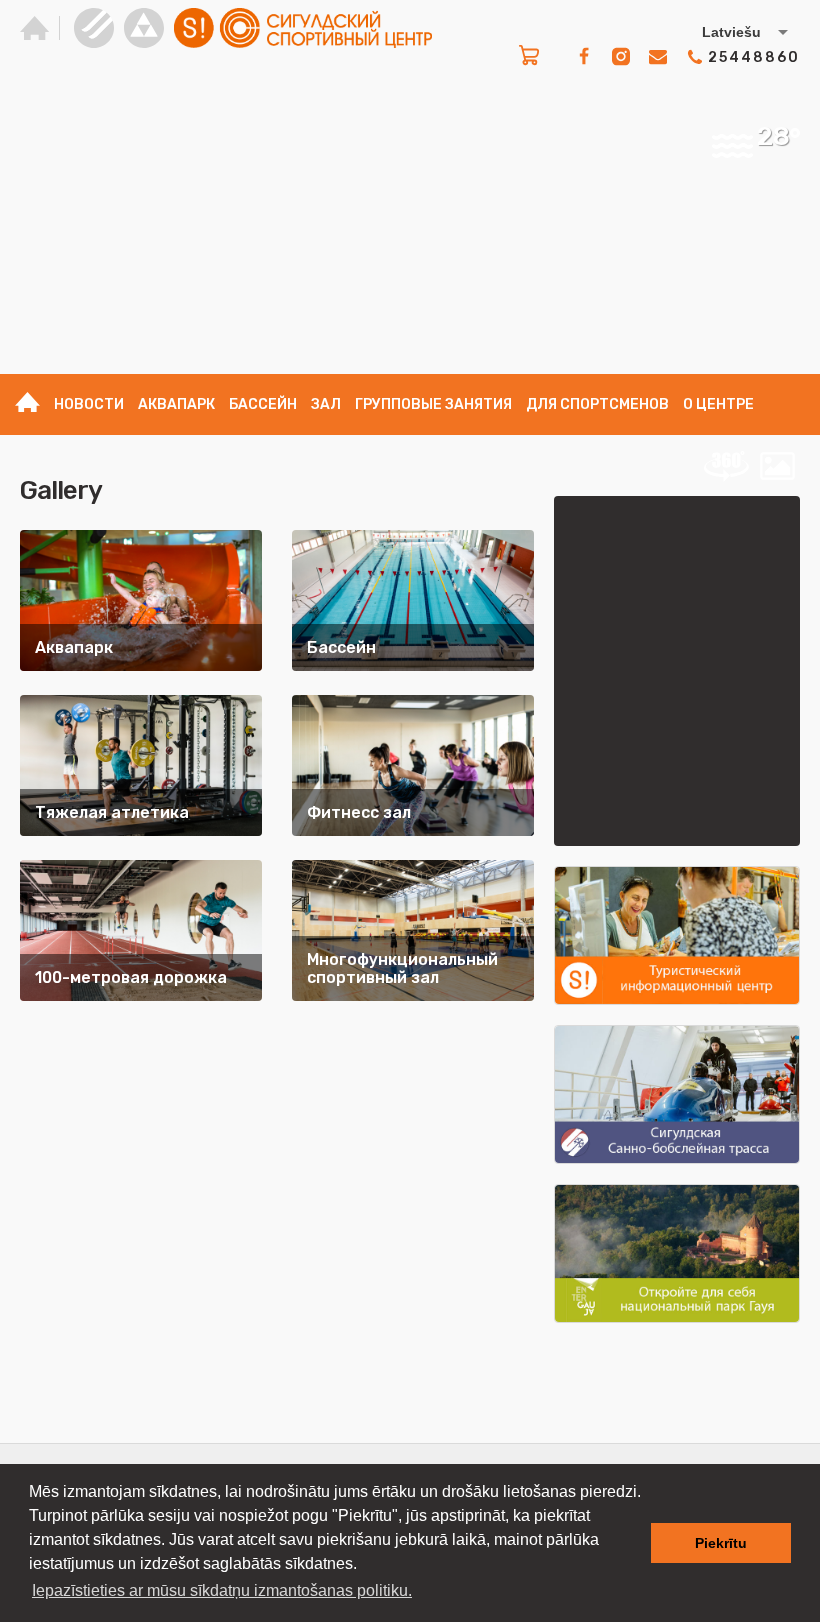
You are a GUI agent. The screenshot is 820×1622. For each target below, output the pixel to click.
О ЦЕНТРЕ (718, 404)
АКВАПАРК (176, 404)
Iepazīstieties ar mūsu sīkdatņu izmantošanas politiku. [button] (222, 1590)
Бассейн (263, 404)
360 (726, 466)
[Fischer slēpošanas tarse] (144, 28)
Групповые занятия (433, 404)
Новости (89, 404)
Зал (326, 404)
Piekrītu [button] (721, 1543)
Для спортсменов (597, 404)
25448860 (754, 57)
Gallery (777, 466)
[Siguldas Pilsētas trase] (94, 28)
